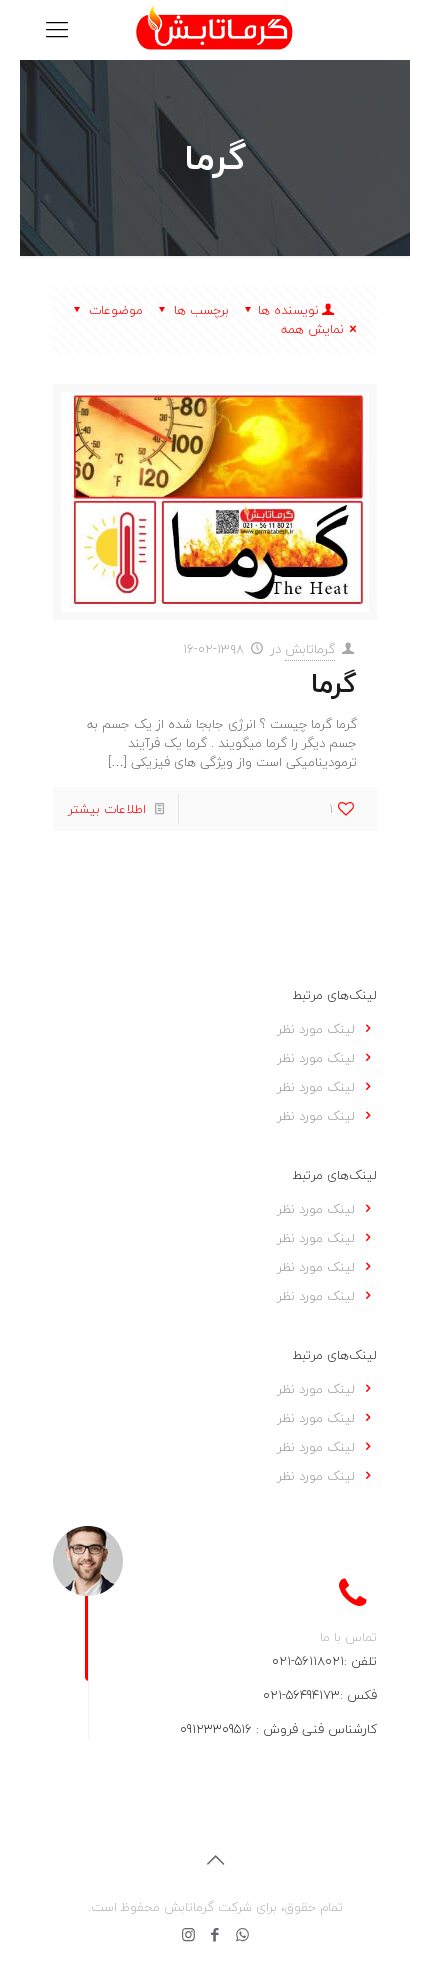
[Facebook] (215, 1935)
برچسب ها (201, 310)
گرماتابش (310, 649)
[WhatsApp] (242, 1935)
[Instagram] (188, 1935)
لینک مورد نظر (316, 1029)
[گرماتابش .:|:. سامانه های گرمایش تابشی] (215, 30)
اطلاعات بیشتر (107, 809)
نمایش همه (312, 329)
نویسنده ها (288, 310)
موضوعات (116, 310)
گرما (334, 683)
